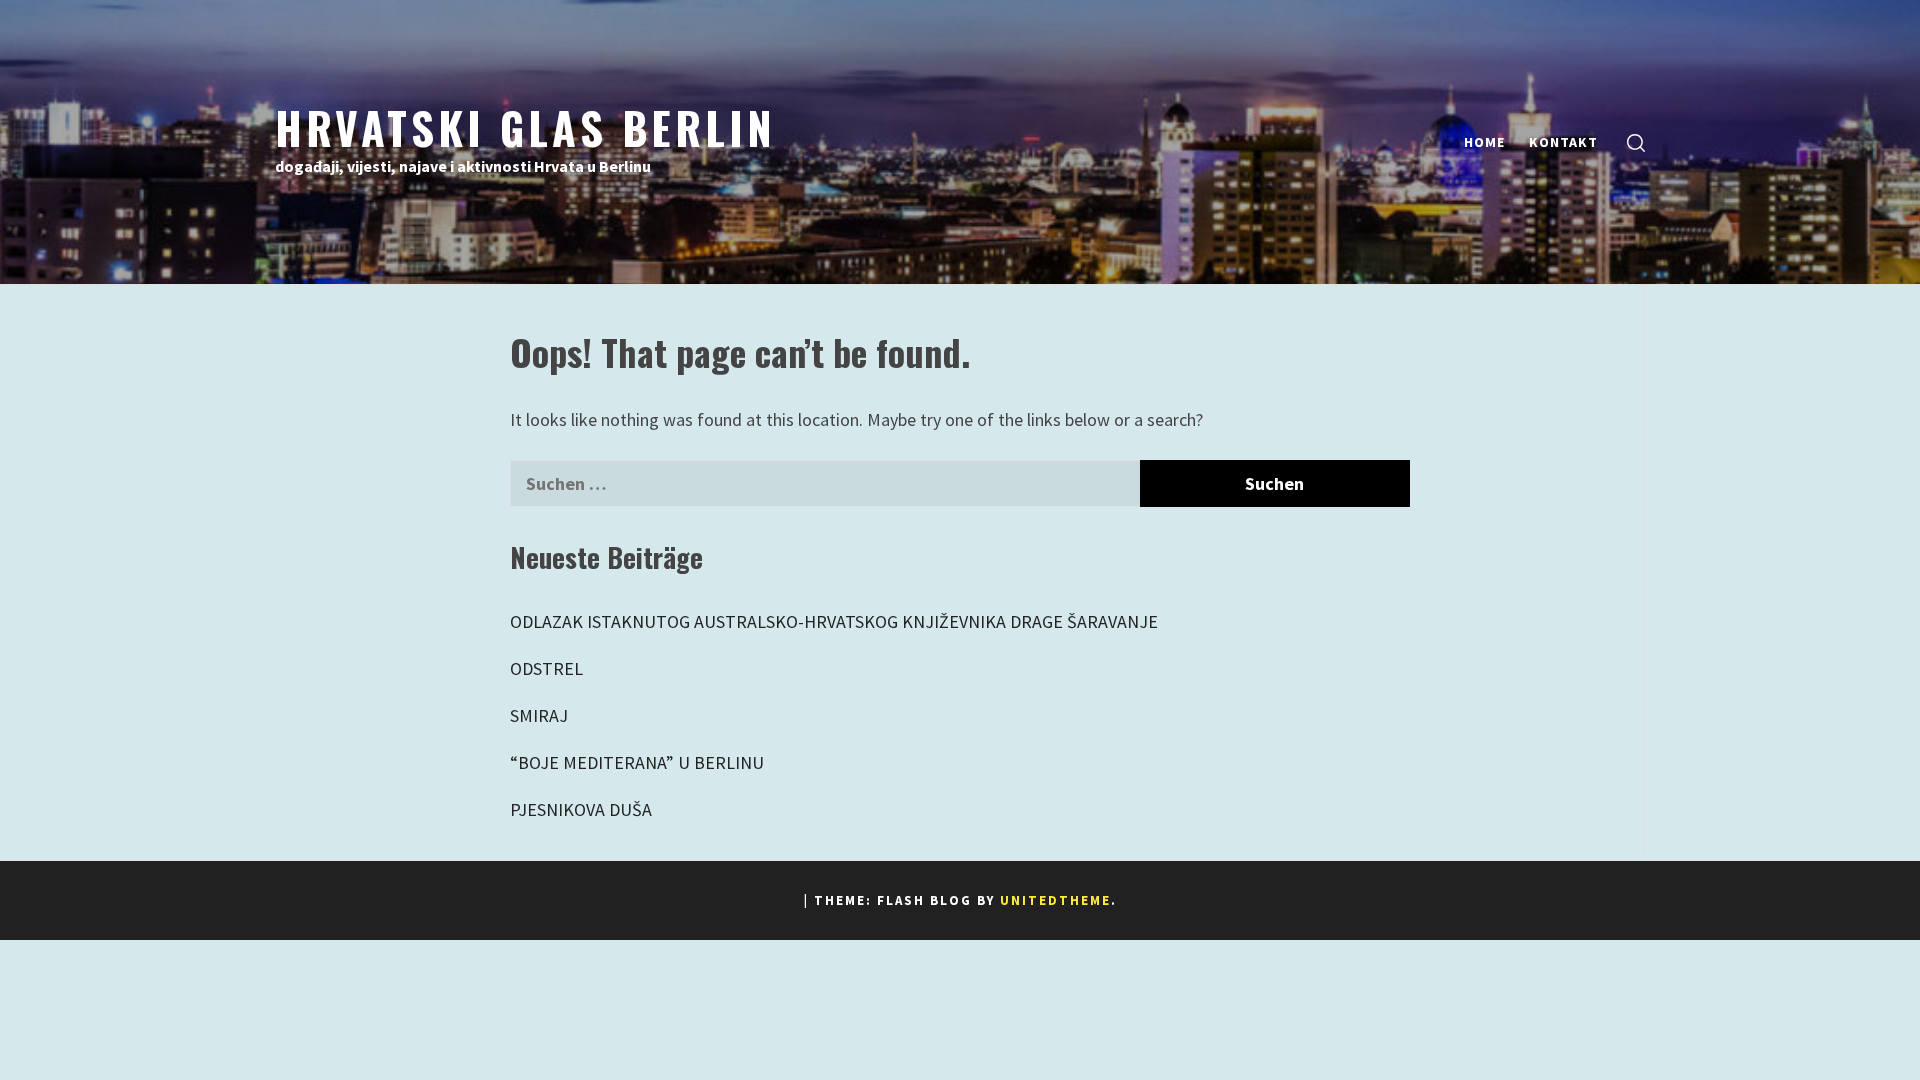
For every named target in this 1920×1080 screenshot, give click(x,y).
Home (1484, 142)
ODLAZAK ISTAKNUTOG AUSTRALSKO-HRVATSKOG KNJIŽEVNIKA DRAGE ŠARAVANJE (834, 621)
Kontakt (1563, 142)
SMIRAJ (539, 715)
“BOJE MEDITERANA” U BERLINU (637, 762)
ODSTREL (546, 668)
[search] (1636, 142)
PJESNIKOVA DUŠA (581, 809)
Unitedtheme (1055, 900)
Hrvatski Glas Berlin (525, 127)
